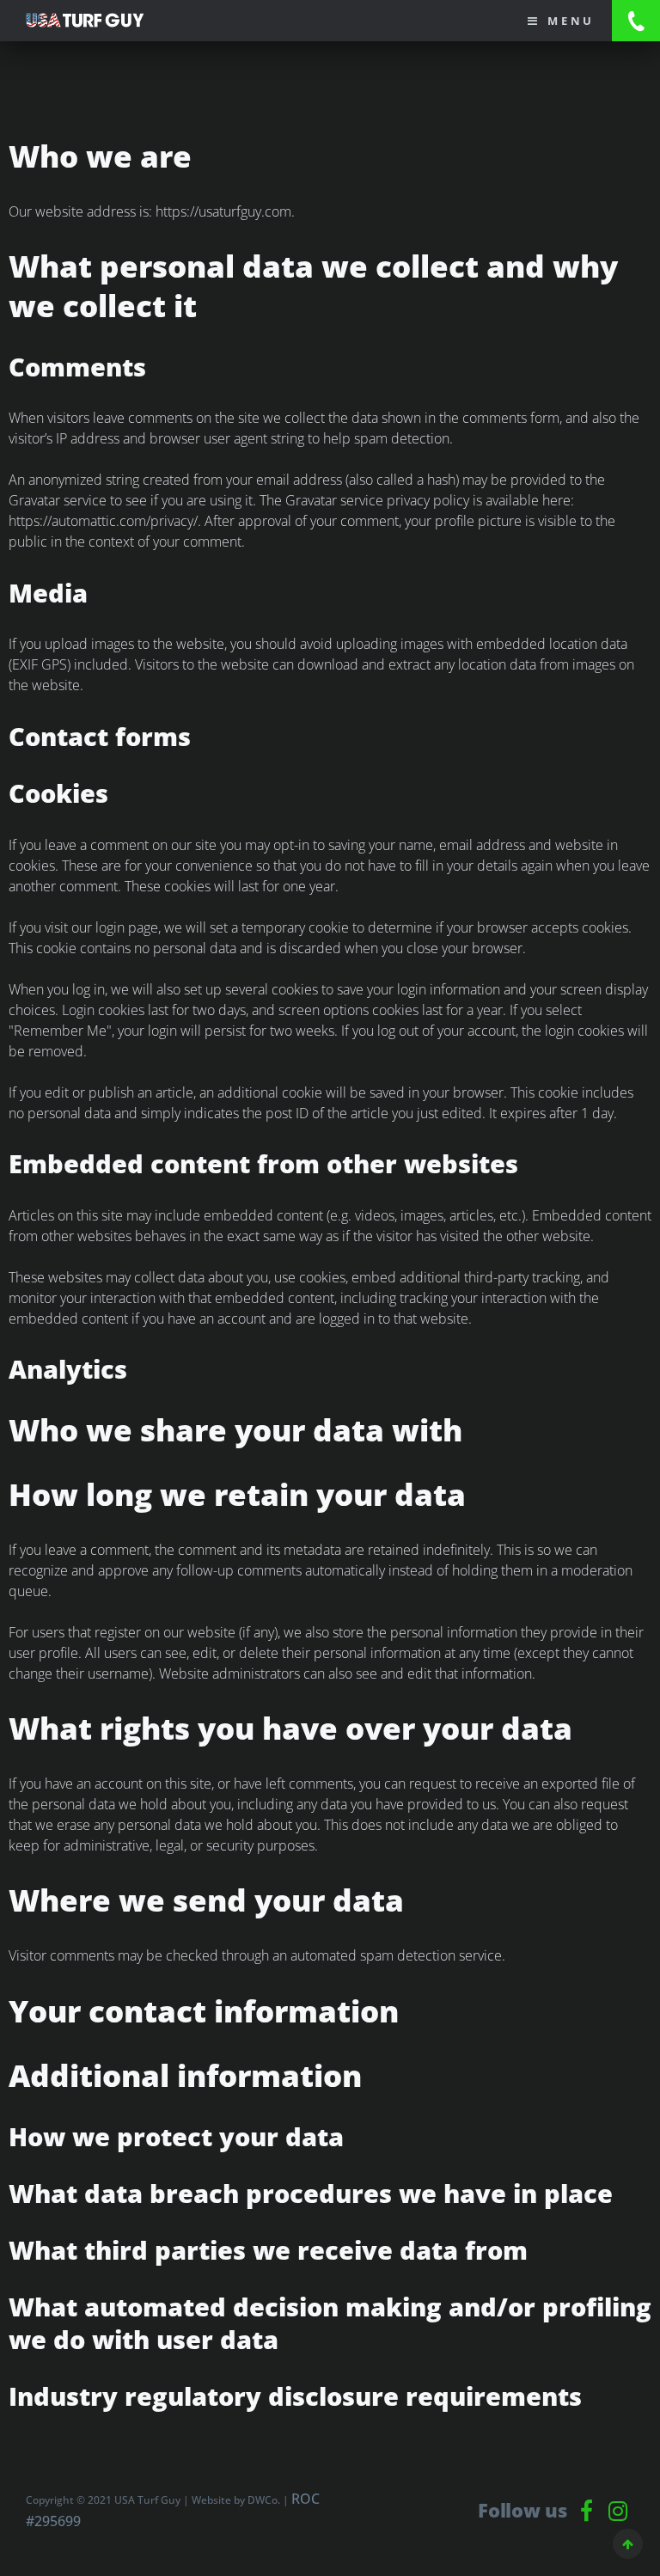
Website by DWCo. (236, 2500)
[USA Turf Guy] (94, 20)
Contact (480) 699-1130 (636, 21)
